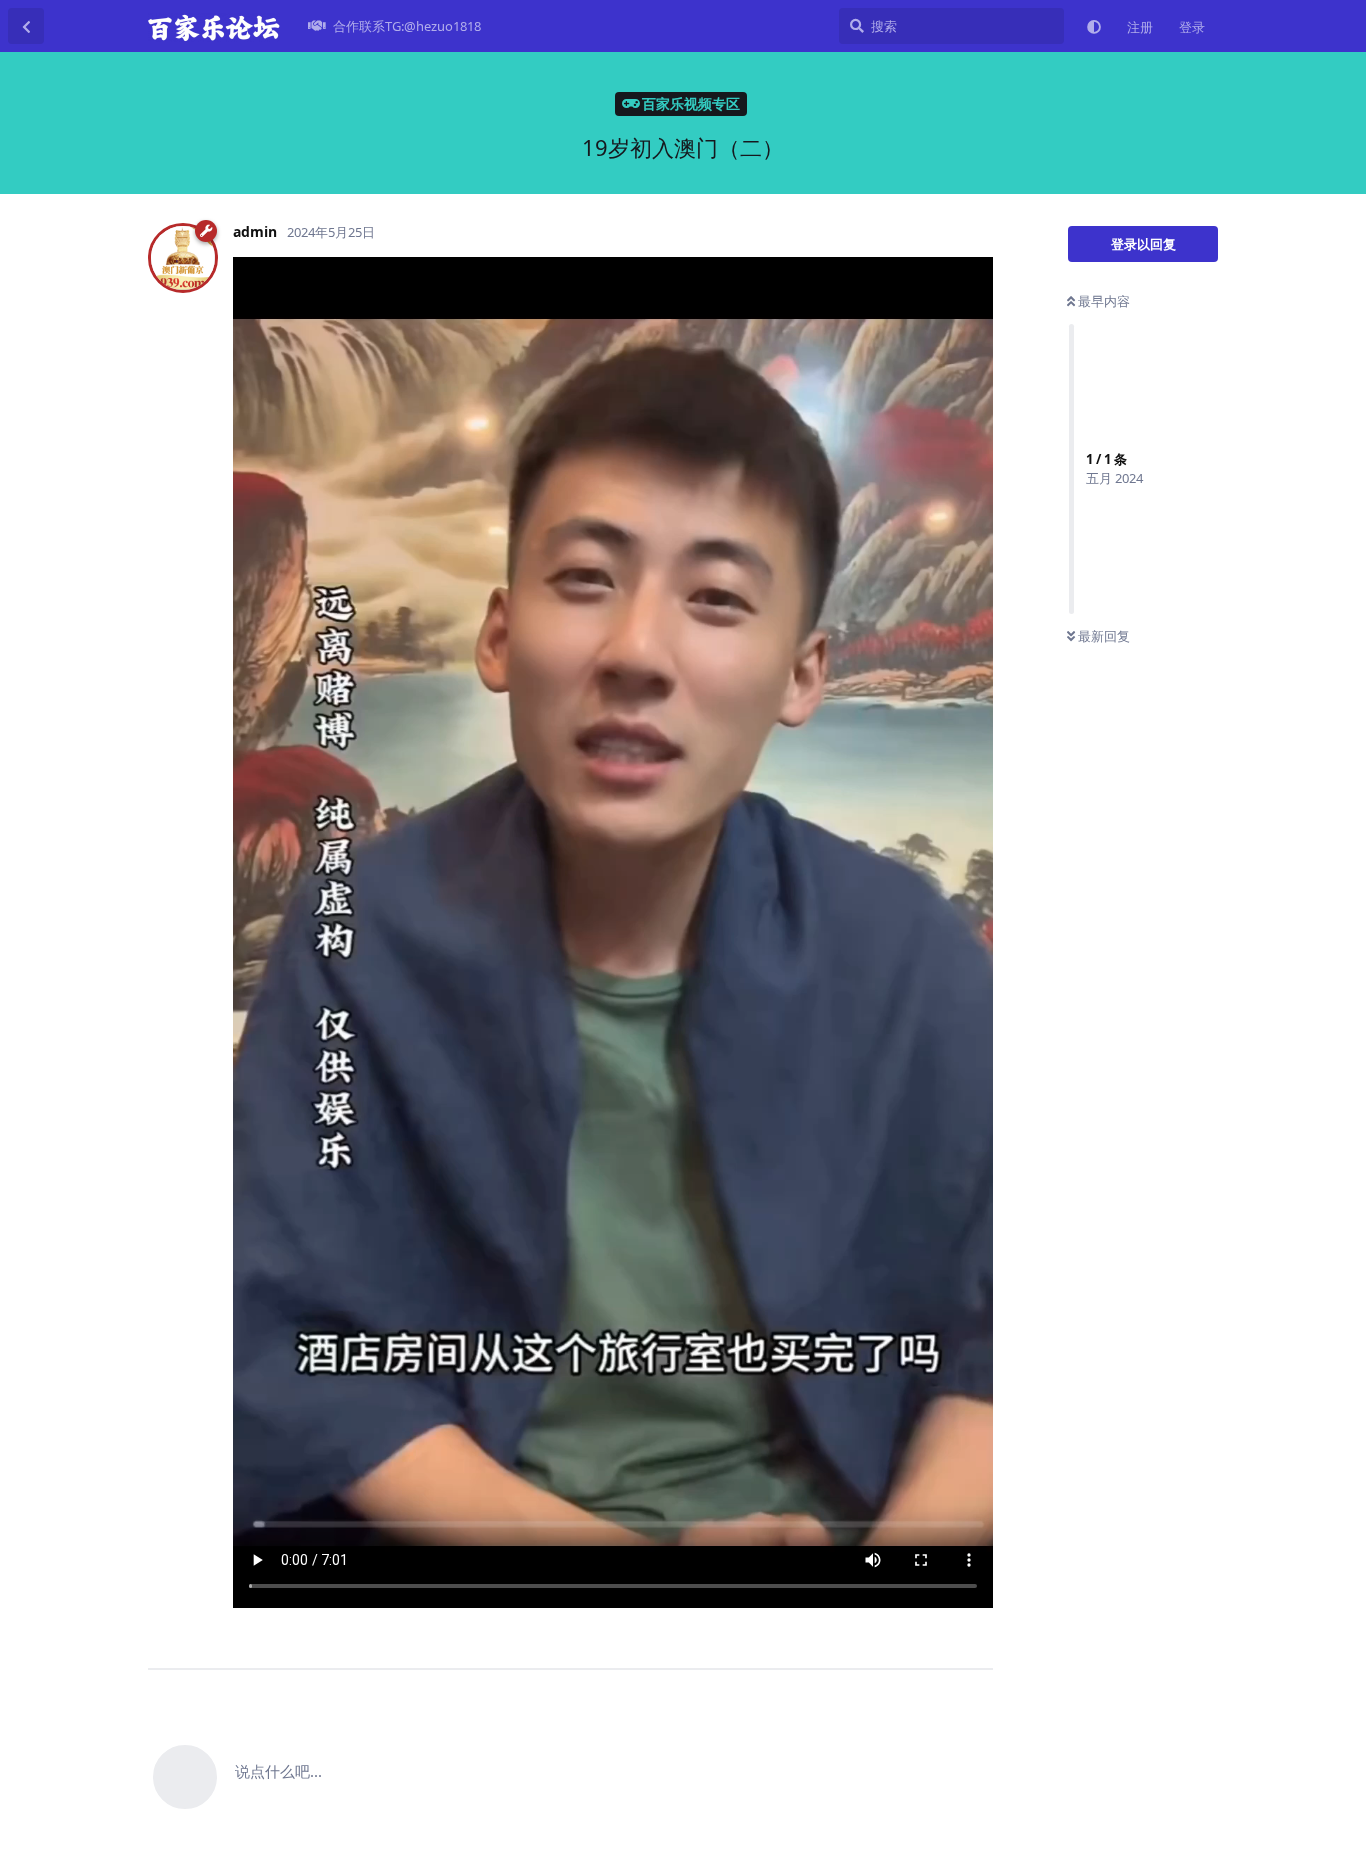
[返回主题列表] (26, 26)
